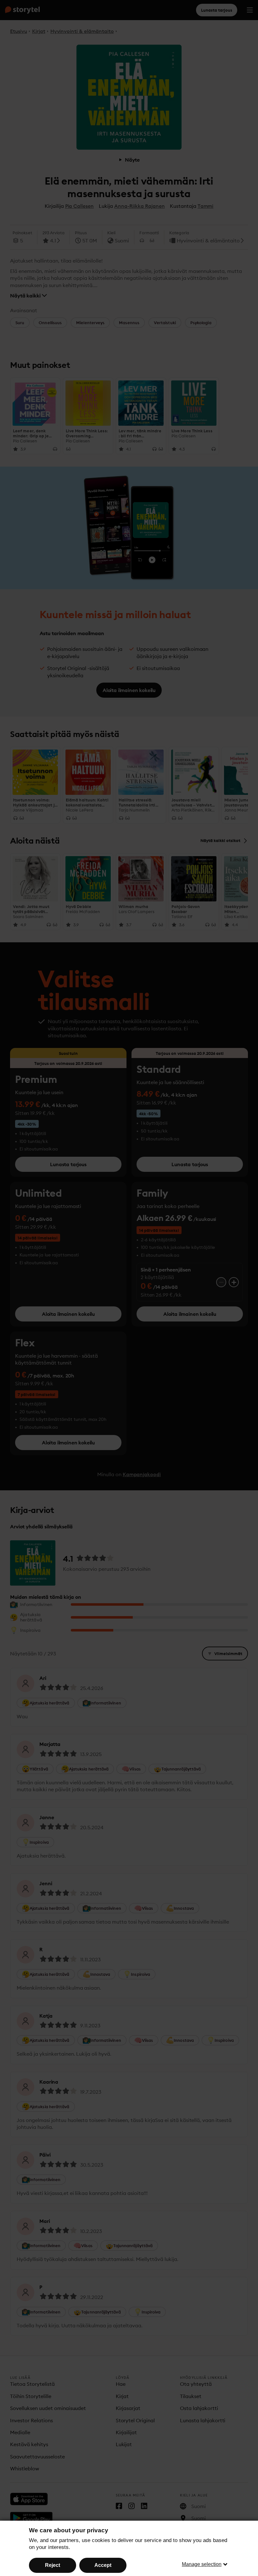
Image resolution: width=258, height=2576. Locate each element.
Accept (103, 2565)
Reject (53, 2565)
